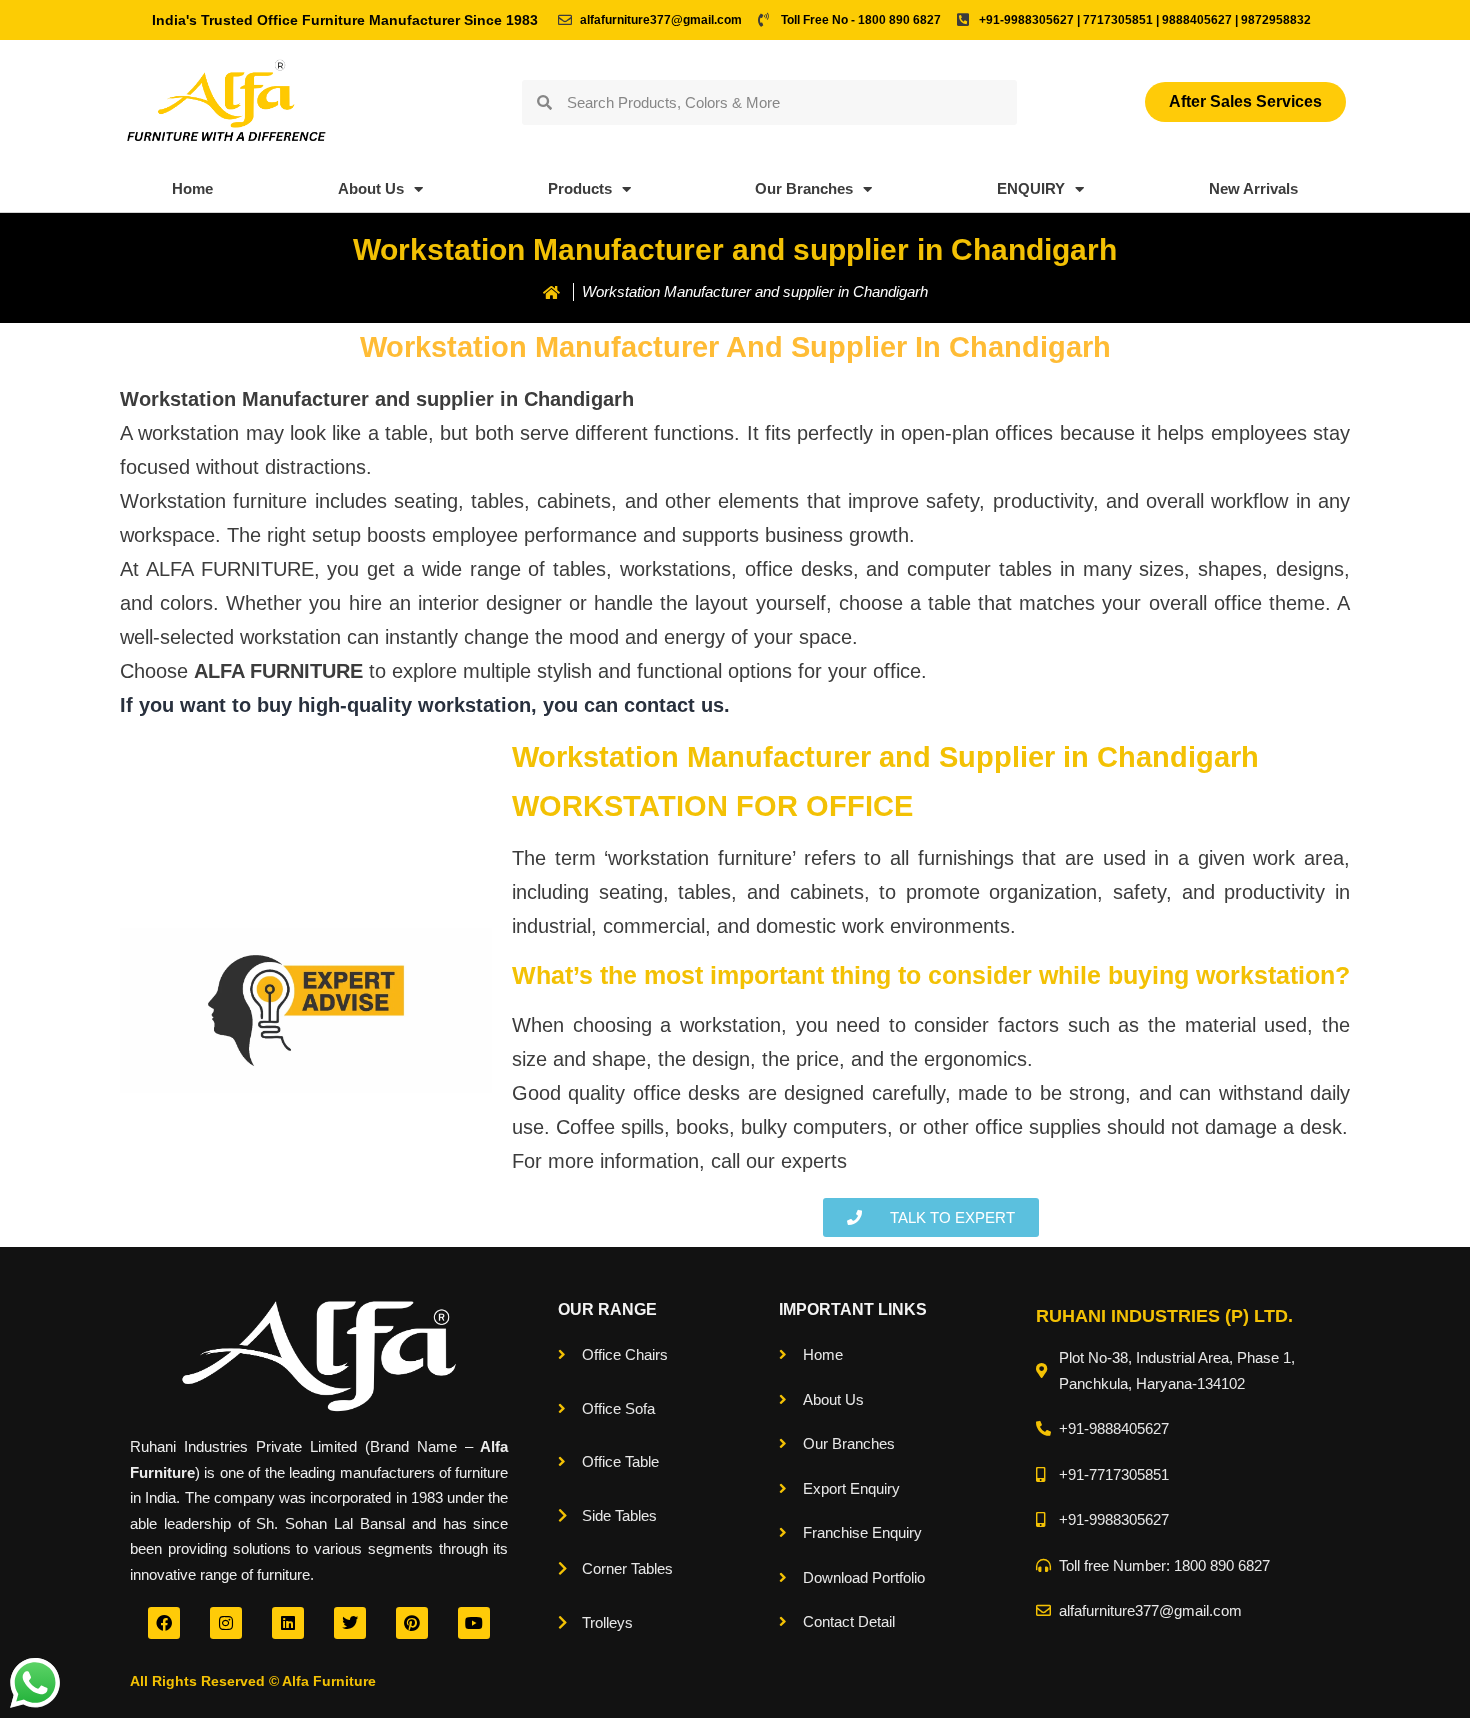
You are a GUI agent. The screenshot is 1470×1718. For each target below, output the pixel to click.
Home (192, 188)
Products (580, 188)
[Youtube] (474, 1623)
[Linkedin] (288, 1623)
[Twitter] (350, 1623)
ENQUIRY (1031, 188)
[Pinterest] (412, 1623)
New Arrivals (1253, 188)
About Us (371, 188)
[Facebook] (164, 1623)
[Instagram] (226, 1623)
